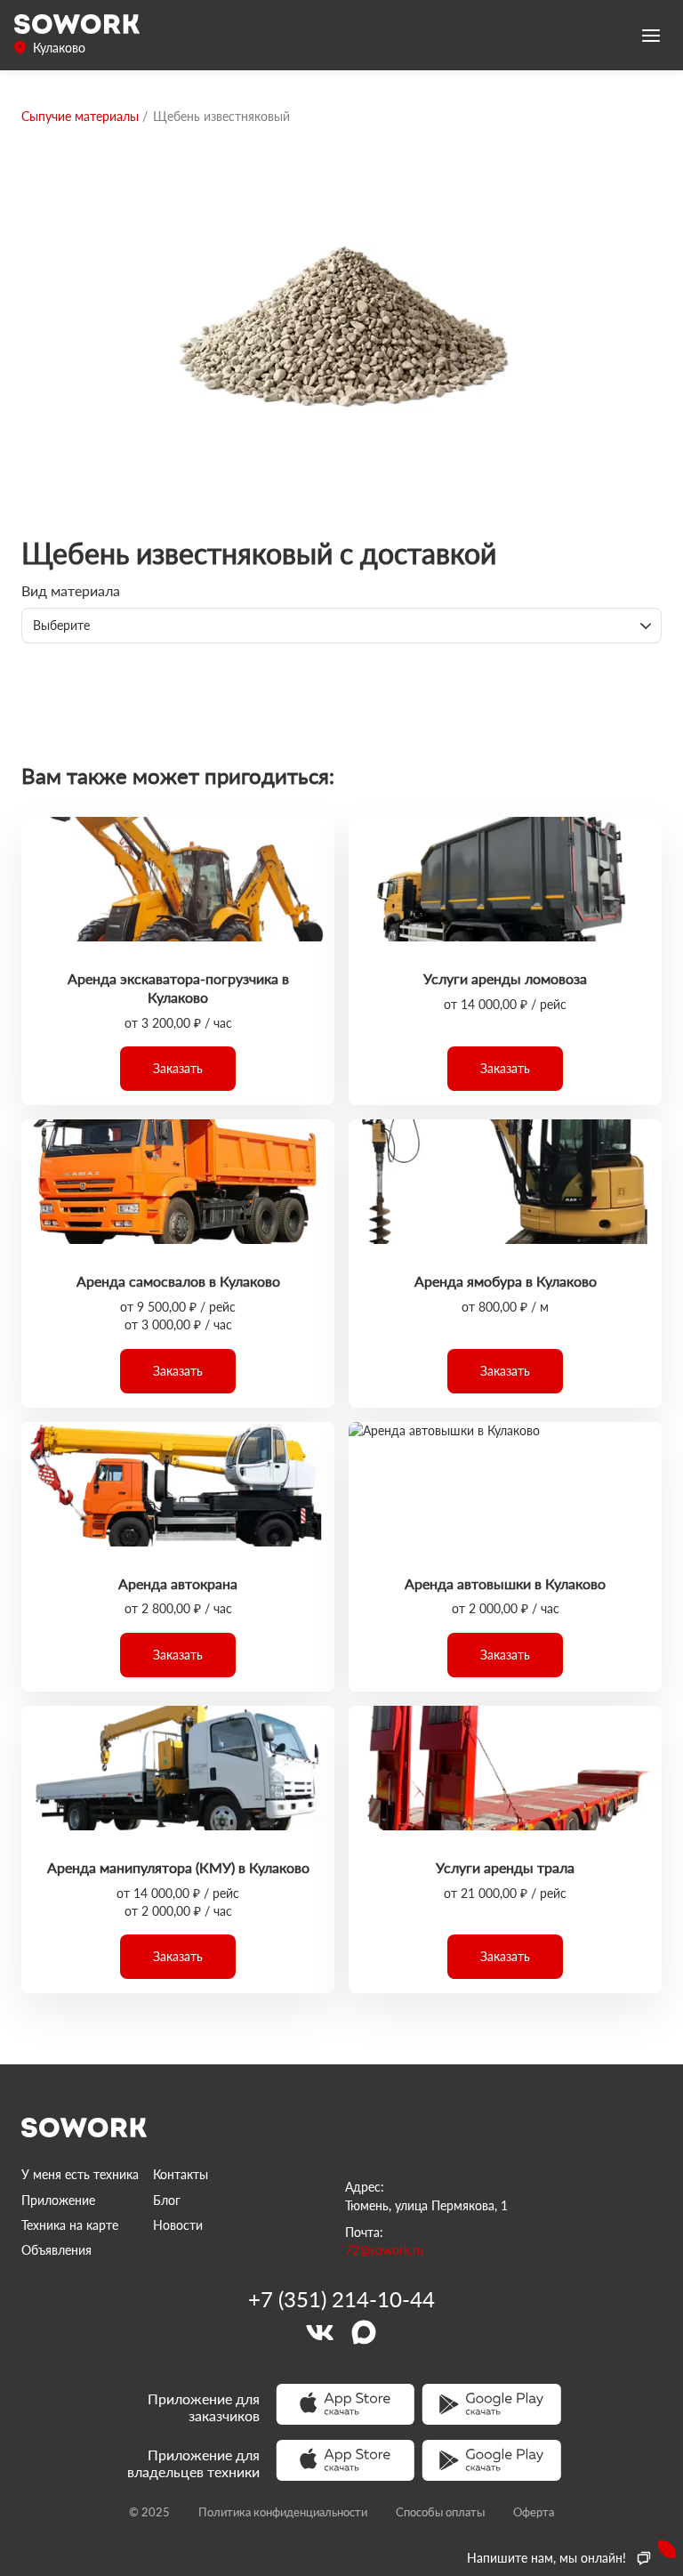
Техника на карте (70, 2225)
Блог (167, 2200)
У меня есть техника (80, 2174)
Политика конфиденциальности (283, 2512)
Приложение (58, 2200)
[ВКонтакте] (319, 2332)
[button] (178, 1069)
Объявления (56, 2250)
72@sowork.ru (385, 2250)
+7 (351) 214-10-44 (341, 2299)
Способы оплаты (440, 2512)
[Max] (364, 2332)
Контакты (181, 2174)
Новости (178, 2225)
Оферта (534, 2512)
